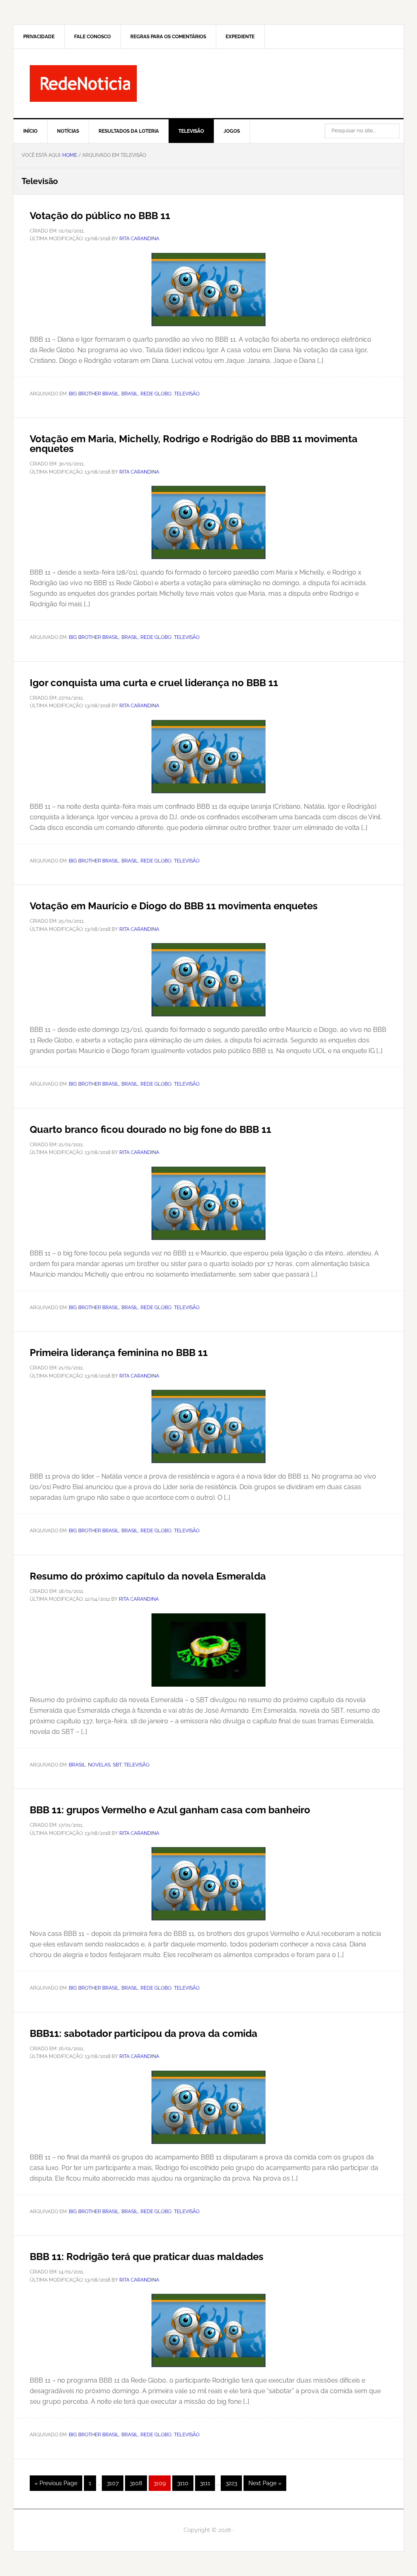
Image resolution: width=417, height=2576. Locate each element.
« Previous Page (56, 2485)
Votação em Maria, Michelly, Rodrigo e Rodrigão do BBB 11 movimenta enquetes (194, 444)
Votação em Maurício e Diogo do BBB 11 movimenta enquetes (174, 906)
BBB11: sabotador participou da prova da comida (144, 2033)
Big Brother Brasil (94, 394)
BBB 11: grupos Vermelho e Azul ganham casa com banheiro (170, 1810)
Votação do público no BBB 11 (100, 216)
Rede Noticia (208, 83)
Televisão (187, 394)
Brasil (130, 394)
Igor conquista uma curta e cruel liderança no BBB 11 (154, 683)
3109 (162, 2483)
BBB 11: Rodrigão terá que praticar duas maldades (147, 2257)
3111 (207, 2483)
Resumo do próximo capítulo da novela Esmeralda (148, 1576)
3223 (234, 2483)
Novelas (99, 1765)
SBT (117, 1765)
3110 (185, 2483)
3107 (115, 2483)
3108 (138, 2483)
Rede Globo (156, 394)
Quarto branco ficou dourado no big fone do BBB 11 (150, 1129)
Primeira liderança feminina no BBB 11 (119, 1353)
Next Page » (265, 2485)
